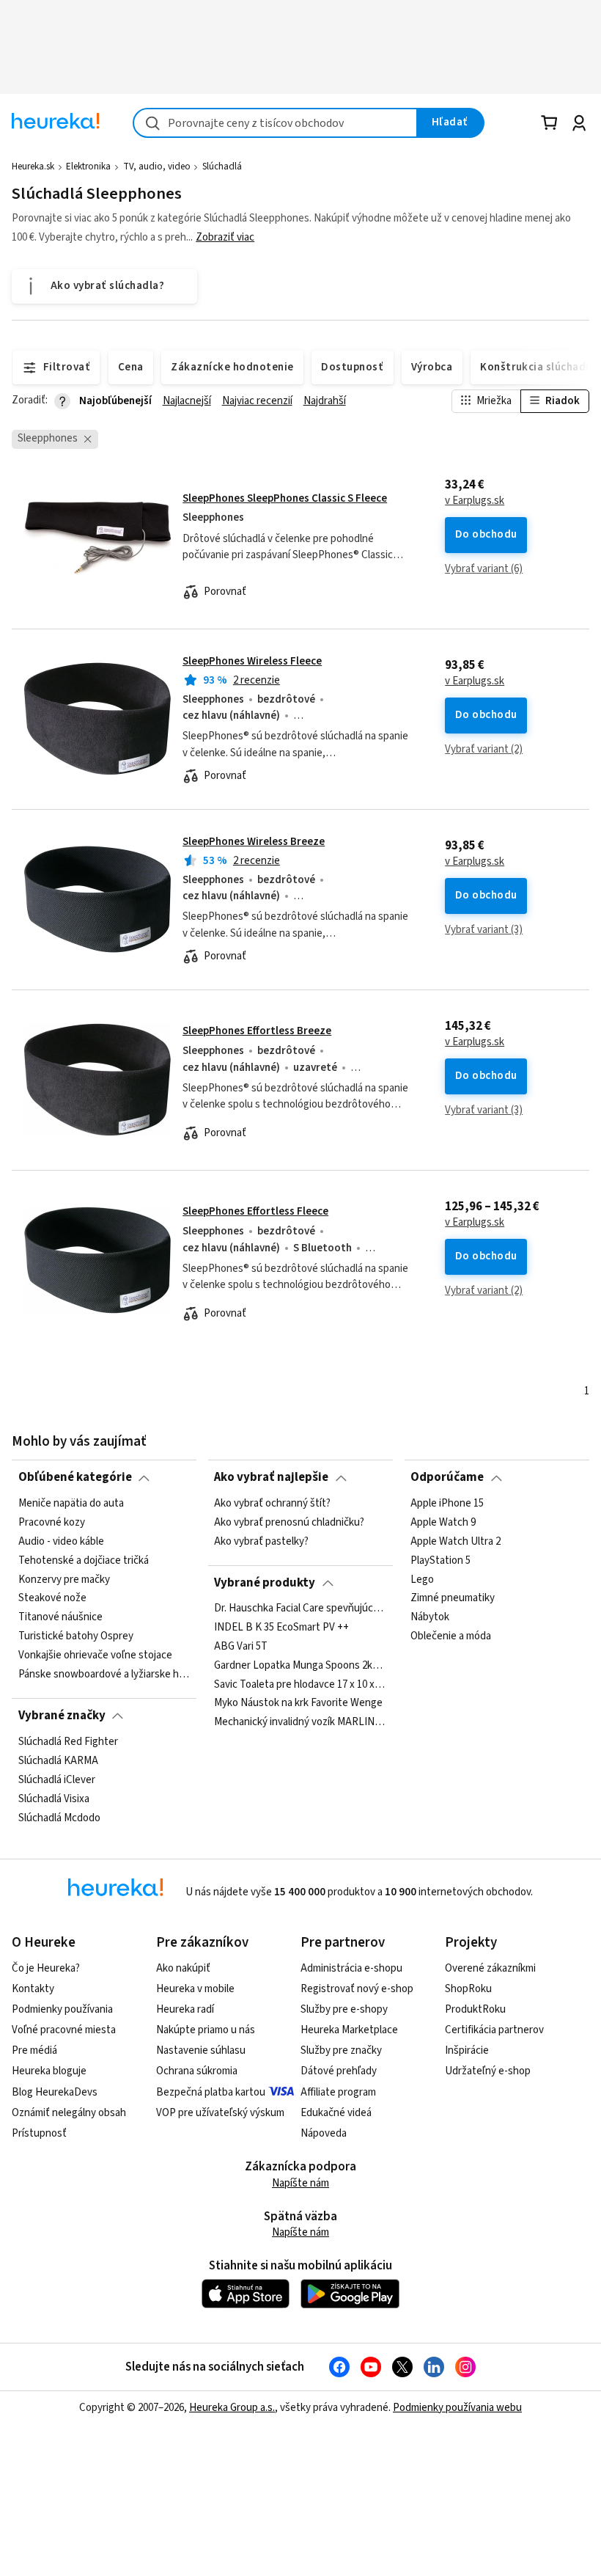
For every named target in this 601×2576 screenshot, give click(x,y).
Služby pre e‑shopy (344, 2009)
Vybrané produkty (265, 1583)
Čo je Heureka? (46, 1968)
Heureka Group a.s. (232, 2408)
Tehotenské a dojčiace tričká (84, 1560)
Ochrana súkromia (197, 2071)
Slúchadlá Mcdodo (59, 1818)
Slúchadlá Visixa (54, 1799)
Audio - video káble (61, 1541)
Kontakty (33, 1989)
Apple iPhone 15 (447, 1504)
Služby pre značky (341, 2050)
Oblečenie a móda (451, 1636)
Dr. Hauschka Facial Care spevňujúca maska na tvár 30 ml (300, 1609)
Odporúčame (447, 1477)
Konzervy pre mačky (64, 1579)
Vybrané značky (62, 1716)
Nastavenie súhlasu (201, 2050)
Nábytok (430, 1617)
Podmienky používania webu (457, 2408)
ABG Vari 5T (241, 1647)
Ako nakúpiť (183, 1968)
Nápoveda (324, 2133)
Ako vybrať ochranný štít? (272, 1504)
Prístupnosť (39, 2133)
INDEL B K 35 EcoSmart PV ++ (281, 1628)
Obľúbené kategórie (75, 1477)
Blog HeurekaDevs (55, 2092)
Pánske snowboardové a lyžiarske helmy (104, 1674)
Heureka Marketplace (349, 2030)
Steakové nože (52, 1598)
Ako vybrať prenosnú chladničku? (289, 1522)
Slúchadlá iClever (57, 1779)
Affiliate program (338, 2092)
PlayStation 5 (440, 1560)
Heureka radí (185, 2009)
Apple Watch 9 (443, 1522)
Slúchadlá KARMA (58, 1760)
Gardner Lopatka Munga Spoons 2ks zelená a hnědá (300, 1666)
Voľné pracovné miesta (64, 2030)
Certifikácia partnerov (494, 2030)
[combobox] (275, 123)
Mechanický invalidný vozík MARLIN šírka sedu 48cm (300, 1723)
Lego (422, 1579)
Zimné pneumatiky (453, 1598)
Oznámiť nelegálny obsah (69, 2113)
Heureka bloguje (49, 2071)
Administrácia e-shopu (351, 1968)
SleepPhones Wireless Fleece (252, 661)
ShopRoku (468, 1989)
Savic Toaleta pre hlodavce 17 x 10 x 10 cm (300, 1685)
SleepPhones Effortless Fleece (255, 1211)
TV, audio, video (157, 167)
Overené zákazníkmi (490, 1968)
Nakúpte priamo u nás (206, 2030)
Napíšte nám (300, 2183)
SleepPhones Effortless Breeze (257, 1031)
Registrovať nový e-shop (357, 1989)
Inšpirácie (467, 2050)
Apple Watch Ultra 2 (456, 1541)
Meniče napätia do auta (71, 1504)
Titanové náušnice (60, 1617)
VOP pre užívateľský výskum (220, 2113)
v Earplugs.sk (475, 501)
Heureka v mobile (195, 1989)
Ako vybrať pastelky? (261, 1541)
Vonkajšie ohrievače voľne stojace (95, 1655)
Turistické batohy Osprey (76, 1636)
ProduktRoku (475, 2009)
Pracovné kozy (52, 1522)
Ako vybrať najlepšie (271, 1477)
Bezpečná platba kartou (211, 2092)
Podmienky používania (62, 2009)
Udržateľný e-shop (488, 2071)
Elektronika (88, 167)
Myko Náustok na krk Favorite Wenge (298, 1704)
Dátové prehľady (339, 2071)
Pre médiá (34, 2050)
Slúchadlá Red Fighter (68, 1742)
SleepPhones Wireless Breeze (254, 842)
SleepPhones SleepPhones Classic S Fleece (285, 498)
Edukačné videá (336, 2113)
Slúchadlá (222, 167)
